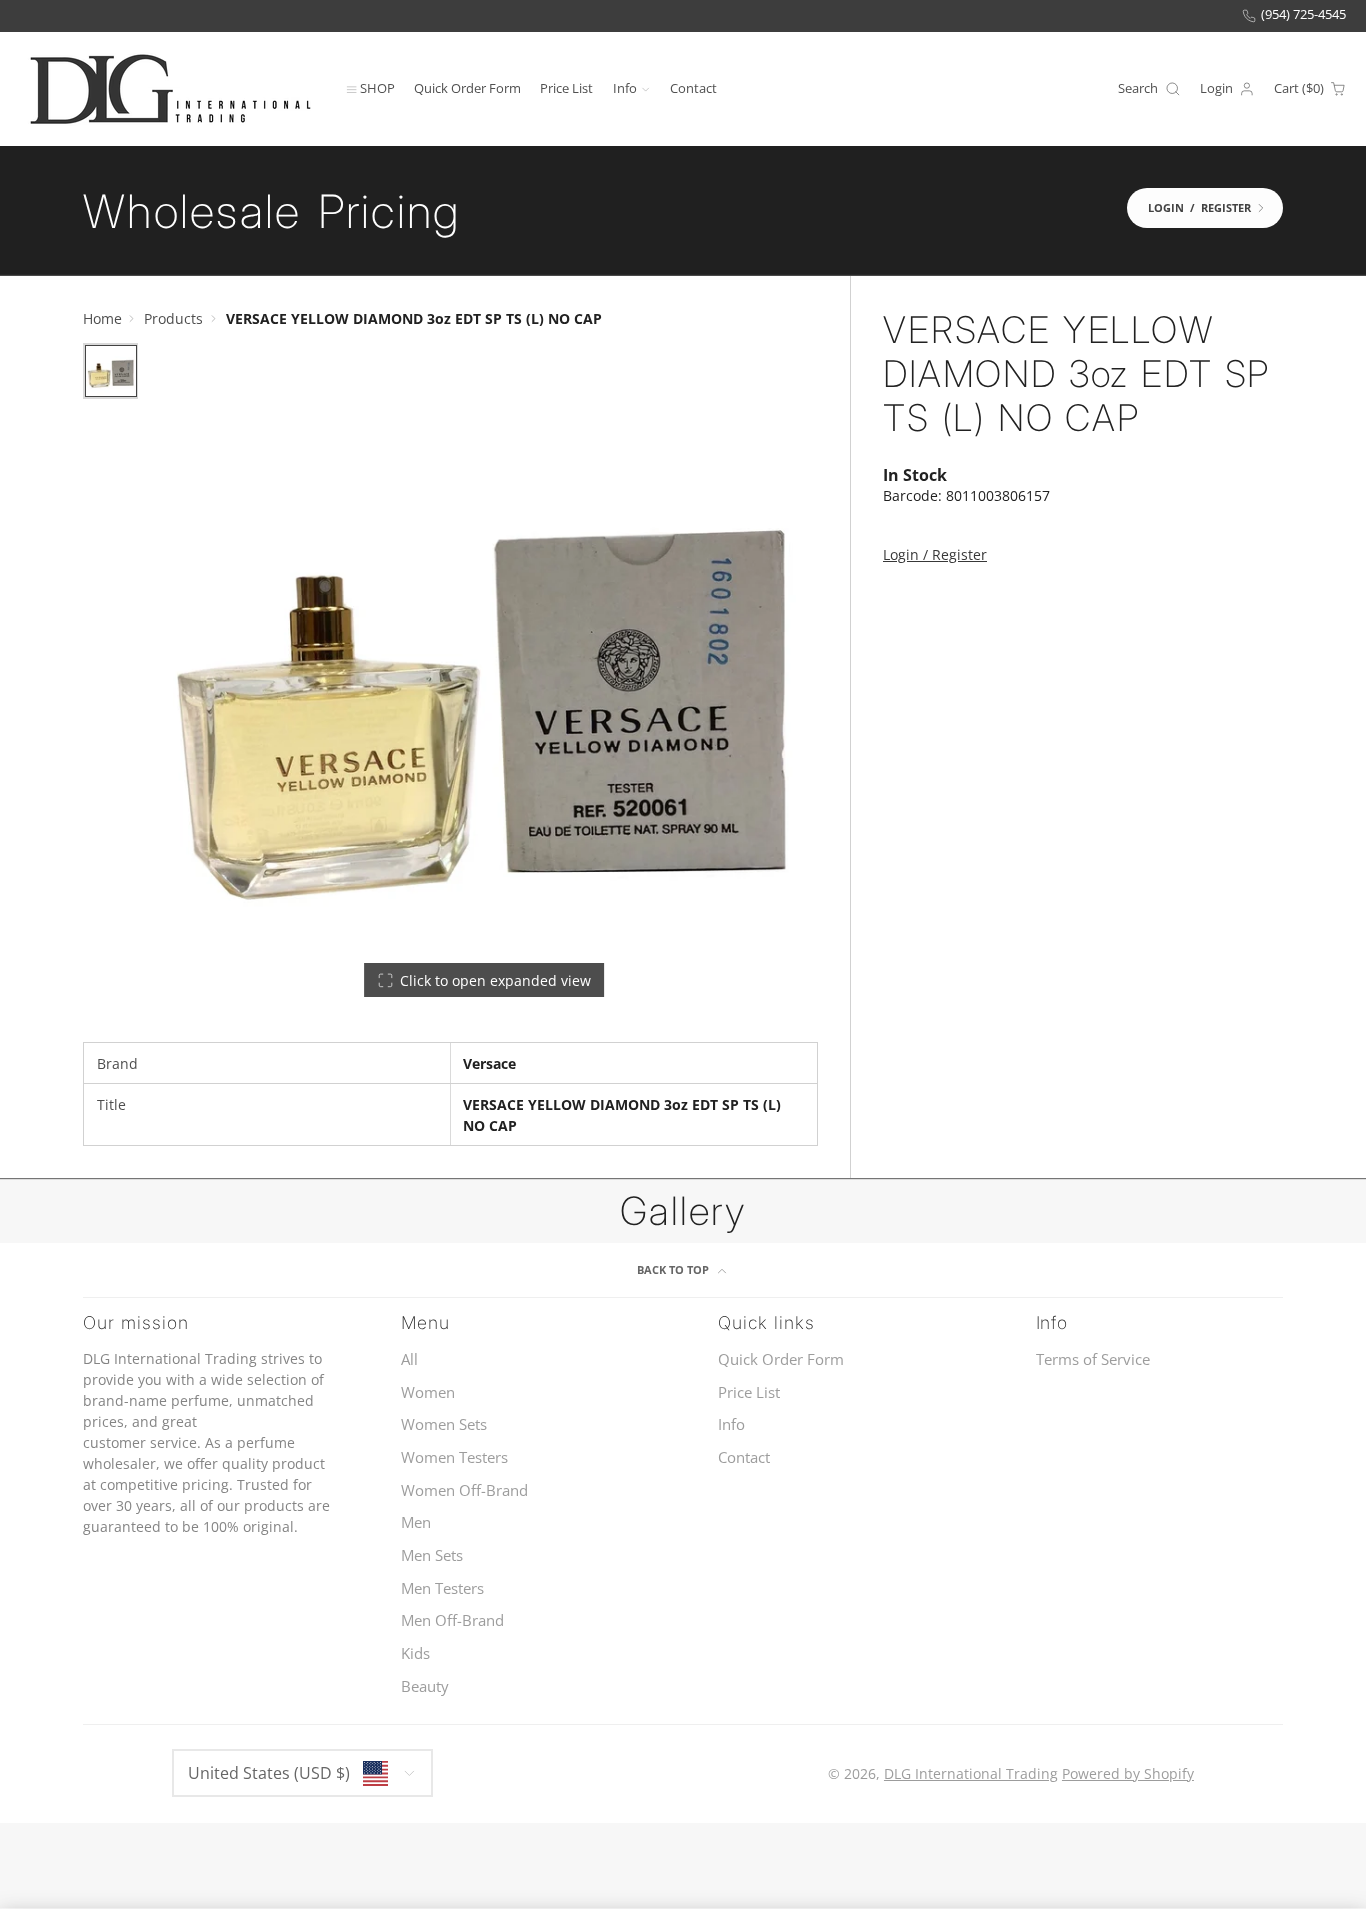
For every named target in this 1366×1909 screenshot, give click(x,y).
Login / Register (935, 555)
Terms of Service (1093, 1359)
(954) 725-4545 (1303, 14)
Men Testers (442, 1588)
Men (416, 1522)
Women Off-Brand (464, 1490)
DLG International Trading (971, 1773)
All (409, 1359)
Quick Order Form (467, 87)
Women (428, 1392)
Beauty (425, 1686)
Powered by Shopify (1128, 1773)
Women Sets (444, 1424)
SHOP (377, 87)
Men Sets (432, 1555)
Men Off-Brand (452, 1620)
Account (1227, 89)
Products (173, 318)
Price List (566, 87)
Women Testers (454, 1457)
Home (102, 318)
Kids (415, 1653)
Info (625, 87)
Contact (693, 87)
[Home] (170, 88)
